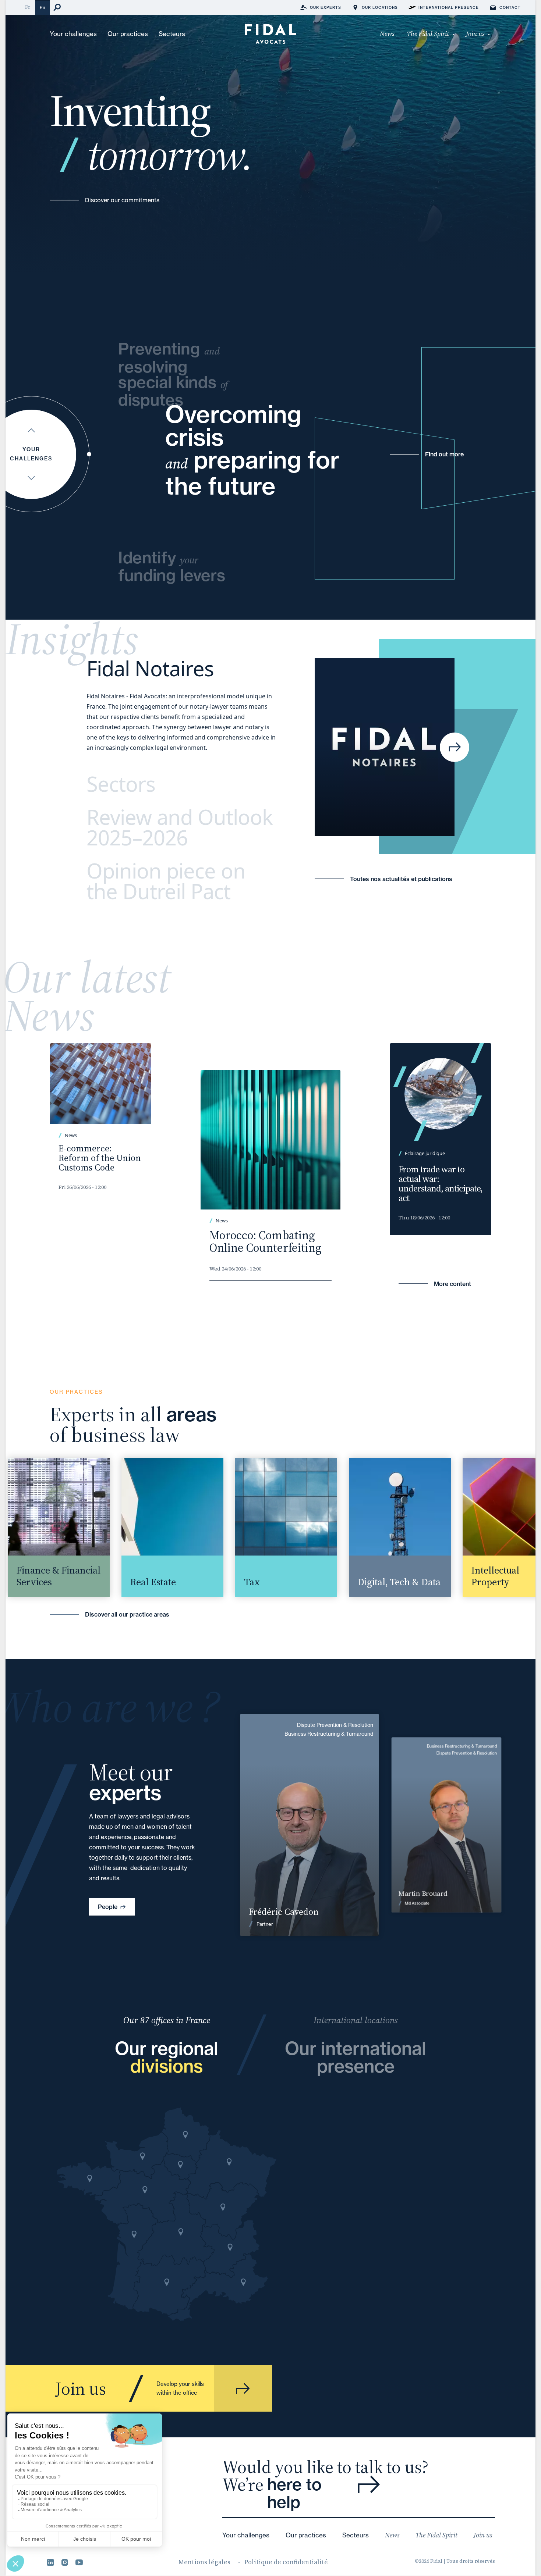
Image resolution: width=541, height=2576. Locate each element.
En (42, 8)
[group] (158, 1527)
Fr (28, 7)
